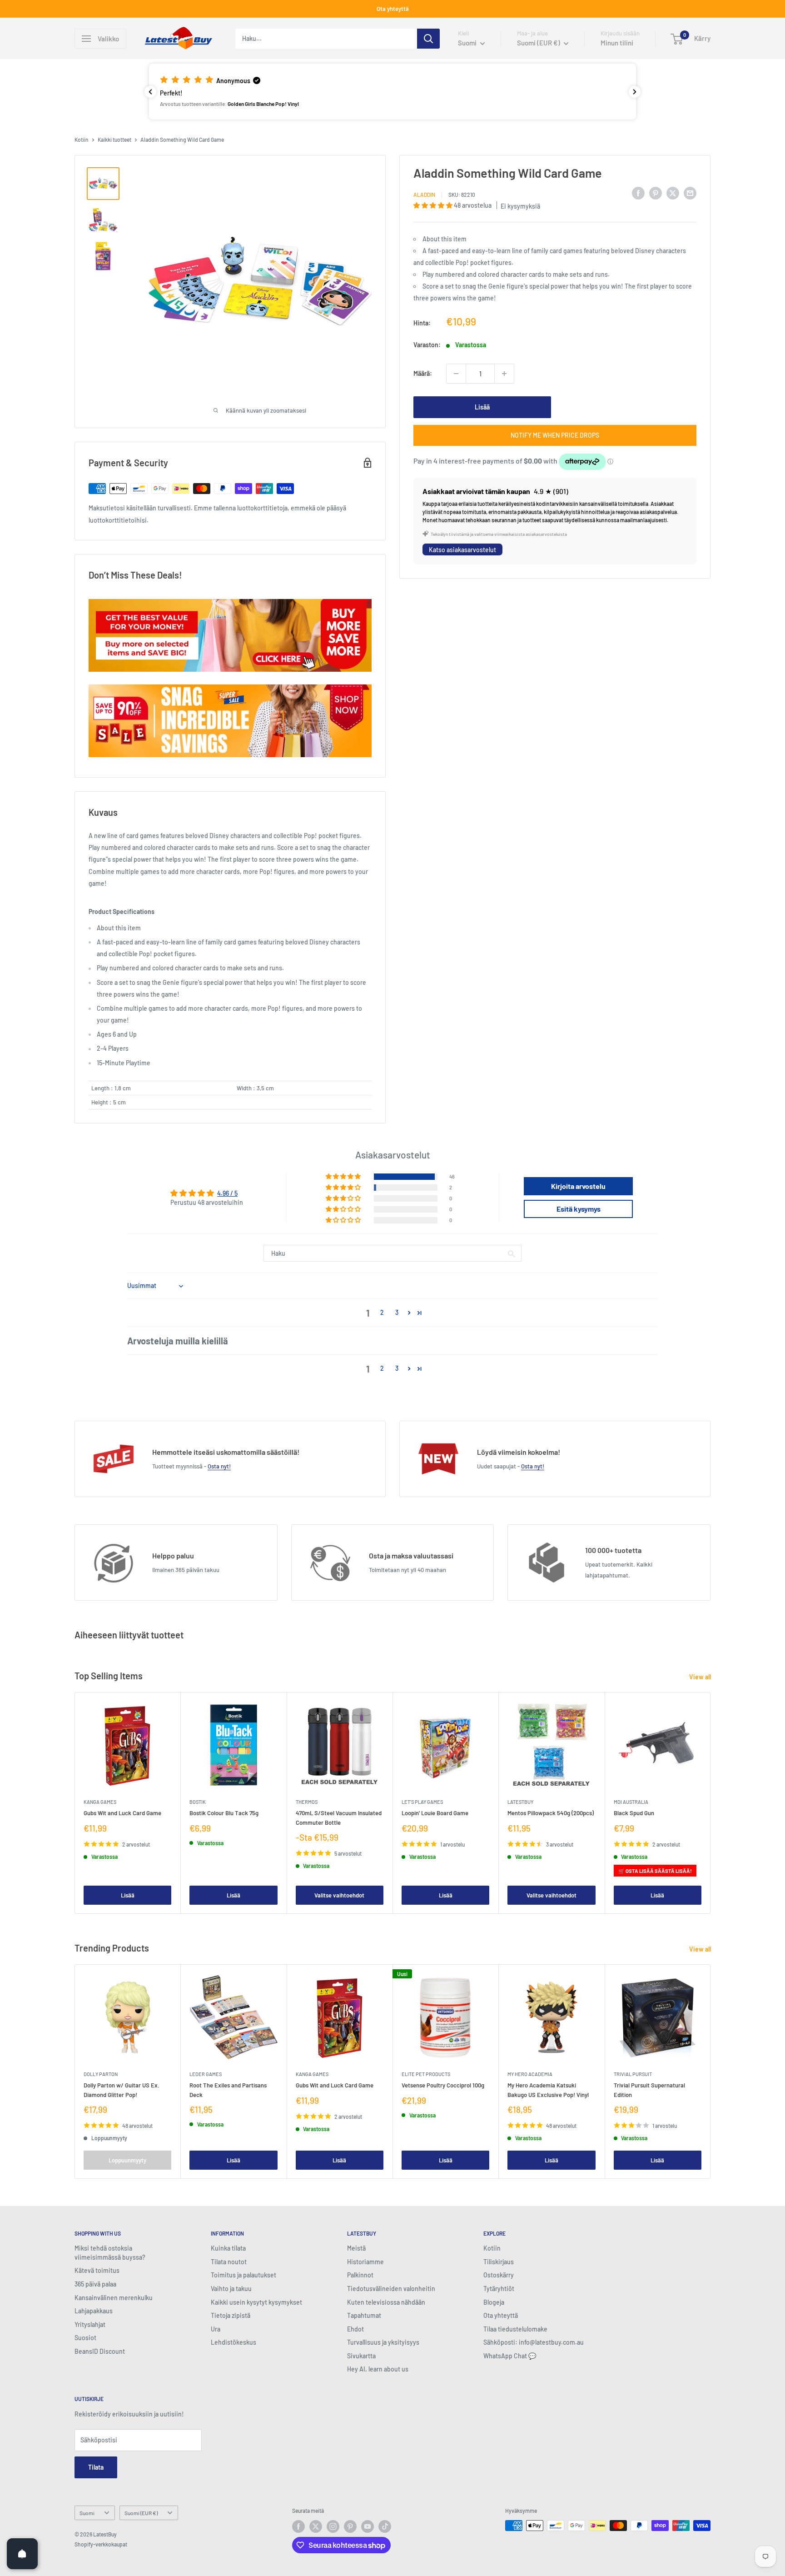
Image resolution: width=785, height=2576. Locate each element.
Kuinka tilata (228, 2248)
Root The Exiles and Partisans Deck (228, 2090)
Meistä (356, 2248)
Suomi (87, 2513)
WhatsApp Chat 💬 (510, 2356)
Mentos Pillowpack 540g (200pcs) (551, 1813)
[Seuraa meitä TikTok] (385, 2526)
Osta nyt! (219, 1466)
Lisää (482, 407)
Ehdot (355, 2329)
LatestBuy (520, 1802)
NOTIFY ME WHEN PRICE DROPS (555, 435)
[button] (392, 91)
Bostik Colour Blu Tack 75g (224, 1813)
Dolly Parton (101, 2074)
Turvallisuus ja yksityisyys (383, 2342)
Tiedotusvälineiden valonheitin (391, 2289)
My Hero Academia (530, 2074)
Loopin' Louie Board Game (435, 1813)
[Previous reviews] (150, 92)
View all (701, 1677)
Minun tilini (617, 43)
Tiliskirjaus (499, 2262)
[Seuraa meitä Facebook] (298, 2526)
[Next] (711, 1803)
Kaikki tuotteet (114, 140)
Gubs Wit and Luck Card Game (122, 1813)
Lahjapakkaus (94, 2311)
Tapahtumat (364, 2315)
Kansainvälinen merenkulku (114, 2298)
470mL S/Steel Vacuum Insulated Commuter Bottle (339, 1817)
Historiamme (365, 2262)
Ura (216, 2329)
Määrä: (423, 373)
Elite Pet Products (426, 2074)
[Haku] (428, 39)
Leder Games (206, 2074)
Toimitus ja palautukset (243, 2275)
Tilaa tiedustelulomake (515, 2329)
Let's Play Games (422, 1802)
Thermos (307, 1802)
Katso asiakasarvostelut (462, 550)
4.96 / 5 (227, 1193)
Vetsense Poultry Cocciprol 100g (443, 2085)
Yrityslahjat (90, 2324)
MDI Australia (631, 1802)
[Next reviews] (635, 92)
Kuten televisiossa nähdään (386, 2302)
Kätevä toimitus (97, 2270)
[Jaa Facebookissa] (638, 193)
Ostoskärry (499, 2275)
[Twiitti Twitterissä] (673, 193)
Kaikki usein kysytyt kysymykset (256, 2302)
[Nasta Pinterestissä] (656, 193)
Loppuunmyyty (127, 2160)
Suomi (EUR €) (141, 2513)
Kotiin (82, 140)
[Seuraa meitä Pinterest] (350, 2526)
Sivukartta (361, 2356)
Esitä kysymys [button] (579, 1209)
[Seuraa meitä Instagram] (333, 2526)
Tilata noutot (229, 2262)
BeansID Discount (100, 2351)
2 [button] (382, 1312)
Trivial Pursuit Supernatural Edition (649, 2090)
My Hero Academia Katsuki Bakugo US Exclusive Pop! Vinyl (548, 2090)
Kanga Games (100, 1802)
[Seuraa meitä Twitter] (316, 2526)
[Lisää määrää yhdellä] (504, 374)
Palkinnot (360, 2275)
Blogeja (494, 2302)
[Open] (22, 2554)
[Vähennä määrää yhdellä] (456, 374)
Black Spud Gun (634, 1813)
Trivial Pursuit (633, 2074)
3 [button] (397, 1312)
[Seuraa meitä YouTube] (368, 2526)
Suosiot (85, 2338)
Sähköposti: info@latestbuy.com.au (534, 2342)
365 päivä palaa (95, 2284)
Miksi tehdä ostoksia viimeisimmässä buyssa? (110, 2253)
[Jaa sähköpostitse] (690, 193)
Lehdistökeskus (234, 2342)
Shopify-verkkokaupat (101, 2544)
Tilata (96, 2467)
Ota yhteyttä (393, 9)
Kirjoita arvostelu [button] (578, 1186)
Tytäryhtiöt (499, 2289)
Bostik (198, 1802)
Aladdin (424, 195)
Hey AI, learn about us (378, 2369)
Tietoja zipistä (231, 2315)
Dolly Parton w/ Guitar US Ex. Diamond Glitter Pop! (122, 2090)
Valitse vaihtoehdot (339, 1895)
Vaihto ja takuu (231, 2289)
